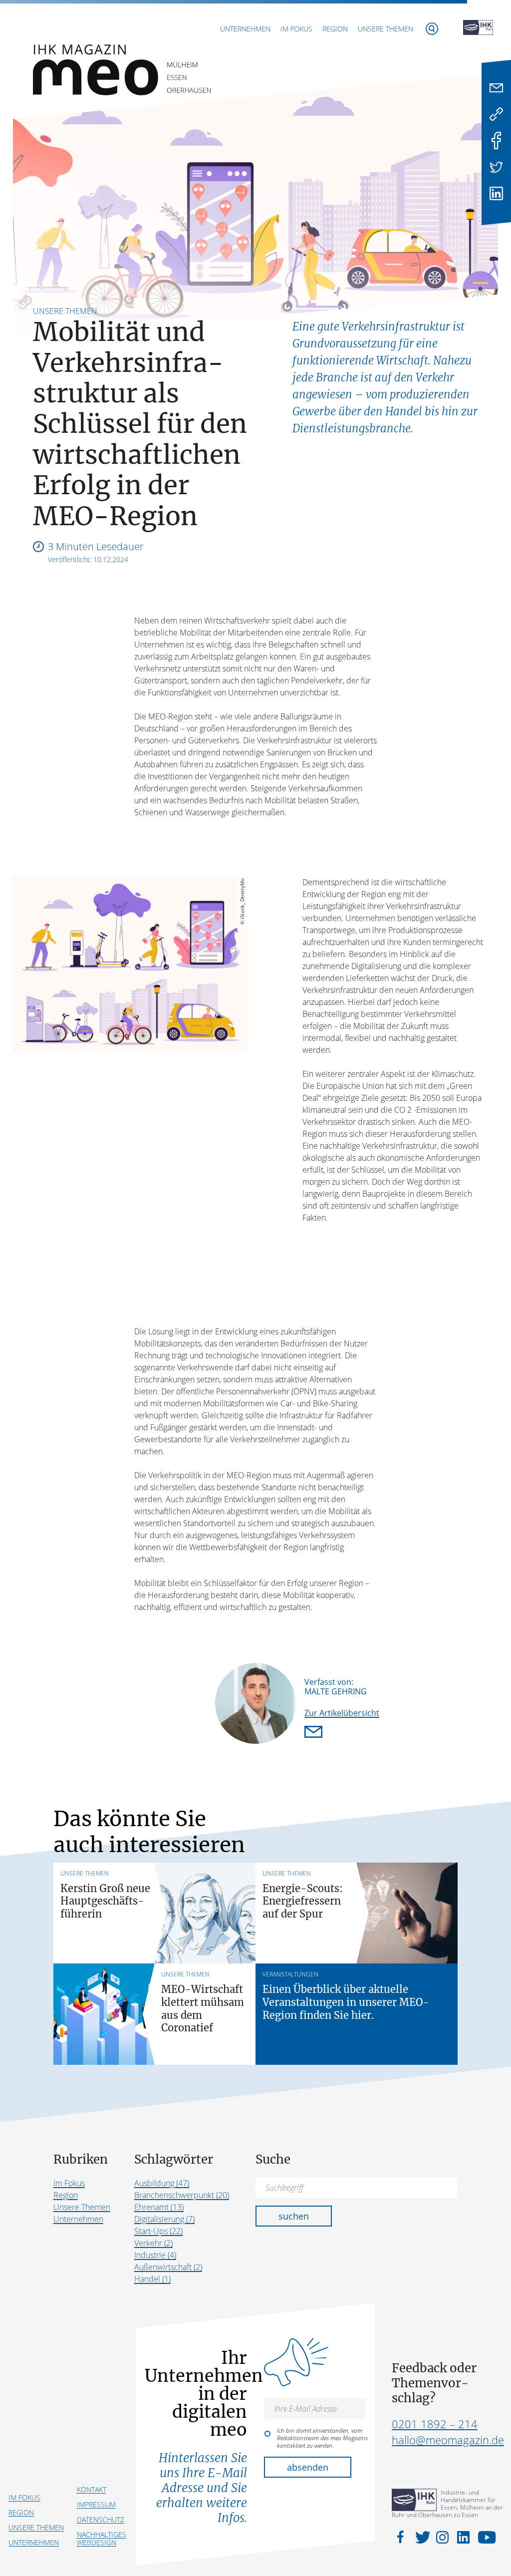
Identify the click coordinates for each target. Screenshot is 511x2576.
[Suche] (432, 29)
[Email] (496, 88)
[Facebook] (496, 141)
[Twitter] (496, 167)
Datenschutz (101, 2519)
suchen (294, 2216)
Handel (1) (152, 2279)
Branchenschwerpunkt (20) (182, 2195)
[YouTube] (484, 2537)
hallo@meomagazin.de (448, 2440)
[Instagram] (444, 2537)
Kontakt (92, 2489)
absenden (308, 2467)
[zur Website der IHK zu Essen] (478, 28)
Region (335, 29)
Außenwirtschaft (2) (168, 2267)
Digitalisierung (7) (164, 2219)
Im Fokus (296, 29)
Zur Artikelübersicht (342, 1713)
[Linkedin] (496, 193)
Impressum (96, 2504)
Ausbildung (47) (162, 2183)
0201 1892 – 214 (435, 2424)
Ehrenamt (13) (159, 2207)
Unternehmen (245, 29)
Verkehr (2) (153, 2243)
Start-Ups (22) (158, 2231)
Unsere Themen (385, 29)
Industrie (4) (155, 2255)
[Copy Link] (496, 114)
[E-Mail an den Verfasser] (315, 1733)
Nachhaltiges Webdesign (102, 2538)
